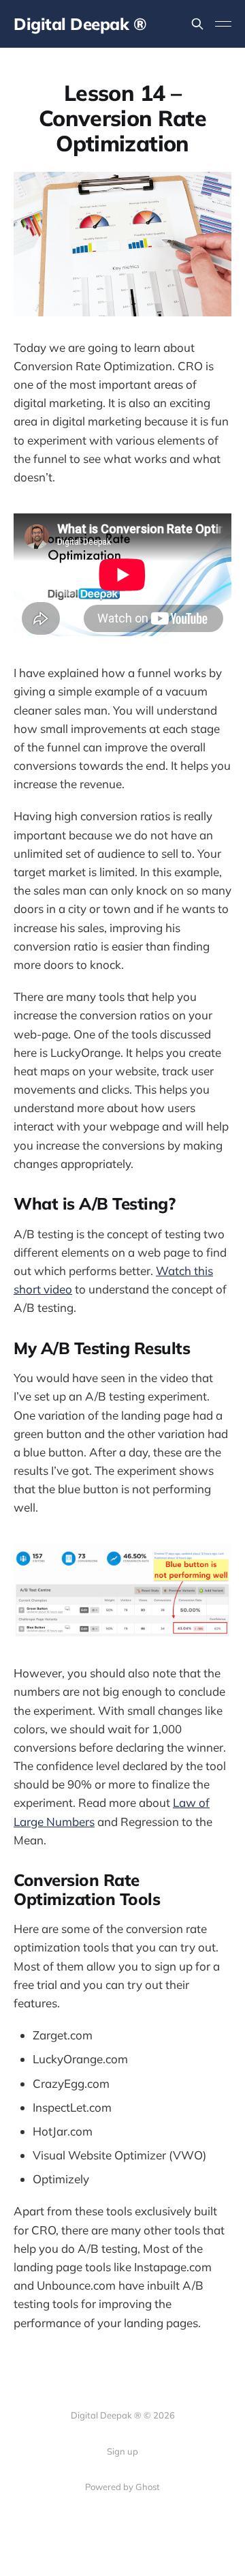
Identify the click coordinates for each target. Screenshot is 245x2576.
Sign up (122, 2451)
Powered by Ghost (122, 2487)
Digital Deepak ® (80, 24)
